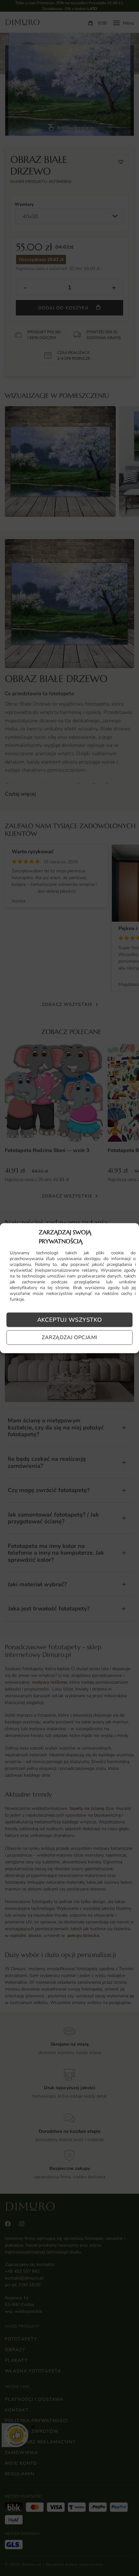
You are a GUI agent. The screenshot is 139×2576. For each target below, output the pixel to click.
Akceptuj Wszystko (69, 1320)
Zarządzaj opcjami (69, 1338)
